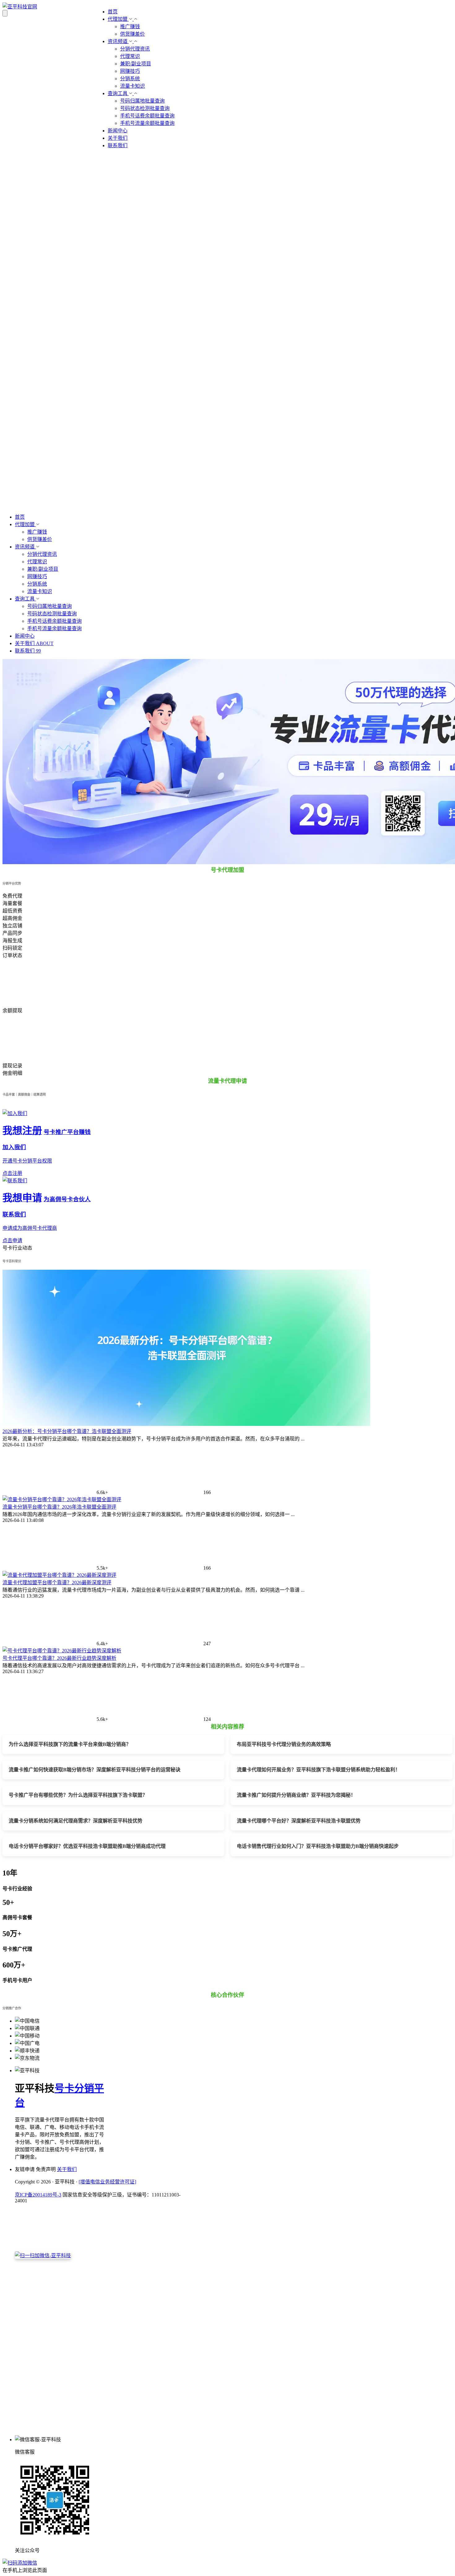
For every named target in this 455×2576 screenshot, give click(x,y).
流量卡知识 (132, 86)
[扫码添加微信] (227, 2562)
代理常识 (130, 56)
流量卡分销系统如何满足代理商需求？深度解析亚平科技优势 (76, 1821)
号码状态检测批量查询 (145, 108)
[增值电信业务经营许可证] (107, 2182)
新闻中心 (118, 131)
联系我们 (118, 145)
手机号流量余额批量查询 (147, 123)
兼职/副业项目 (136, 64)
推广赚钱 (130, 26)
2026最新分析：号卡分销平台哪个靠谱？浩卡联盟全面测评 (67, 1431)
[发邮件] (100, 2427)
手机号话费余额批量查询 (147, 116)
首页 (113, 12)
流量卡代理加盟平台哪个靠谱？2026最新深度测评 (57, 1583)
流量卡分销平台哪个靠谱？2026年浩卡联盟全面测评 (59, 1507)
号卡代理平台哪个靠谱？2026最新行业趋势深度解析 (59, 1658)
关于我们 (118, 138)
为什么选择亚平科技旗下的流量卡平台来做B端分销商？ (70, 1744)
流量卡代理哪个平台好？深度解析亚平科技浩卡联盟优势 (299, 1821)
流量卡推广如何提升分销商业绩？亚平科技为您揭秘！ (296, 1795)
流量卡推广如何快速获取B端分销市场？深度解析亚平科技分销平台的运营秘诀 (95, 1770)
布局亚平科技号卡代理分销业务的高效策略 (284, 1744)
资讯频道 (118, 41)
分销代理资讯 (135, 49)
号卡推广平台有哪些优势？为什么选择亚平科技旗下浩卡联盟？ (78, 1795)
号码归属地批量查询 (142, 101)
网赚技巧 (130, 71)
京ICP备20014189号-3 (38, 2195)
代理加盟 (118, 19)
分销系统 (130, 79)
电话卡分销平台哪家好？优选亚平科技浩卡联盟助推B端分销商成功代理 (87, 1846)
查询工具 (118, 93)
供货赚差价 (132, 34)
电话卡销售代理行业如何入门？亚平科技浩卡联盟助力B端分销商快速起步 (318, 1846)
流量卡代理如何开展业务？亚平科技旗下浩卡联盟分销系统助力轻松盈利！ (318, 1770)
